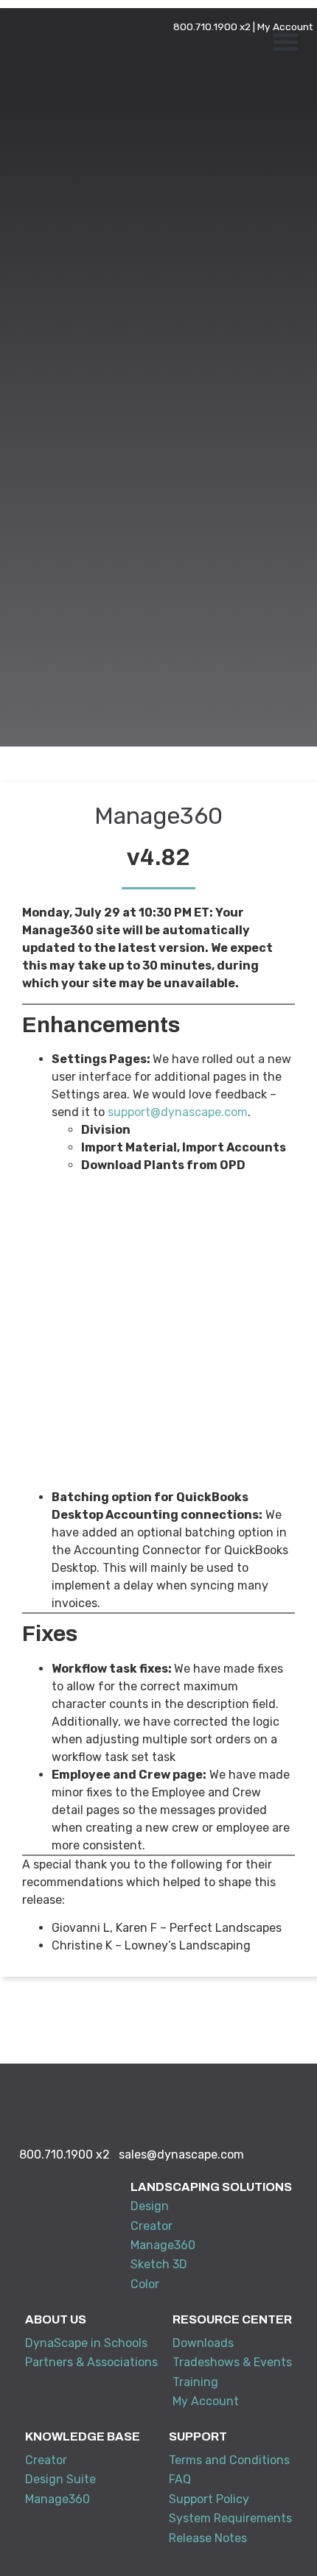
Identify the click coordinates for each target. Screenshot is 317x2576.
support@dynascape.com (178, 1112)
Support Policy (209, 2499)
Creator (151, 2226)
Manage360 (163, 2245)
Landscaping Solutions (211, 2187)
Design (150, 2206)
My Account (285, 27)
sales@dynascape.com (181, 2155)
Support (198, 2436)
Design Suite (60, 2479)
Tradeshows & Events (232, 2362)
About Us (56, 2319)
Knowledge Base (83, 2436)
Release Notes (208, 2538)
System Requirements (230, 2518)
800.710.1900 (205, 27)
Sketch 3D (159, 2264)
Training (195, 2382)
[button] (286, 42)
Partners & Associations (91, 2362)
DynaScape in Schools (86, 2343)
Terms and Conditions (229, 2460)
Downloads (203, 2343)
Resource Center (232, 2319)
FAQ (180, 2479)
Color (145, 2284)
